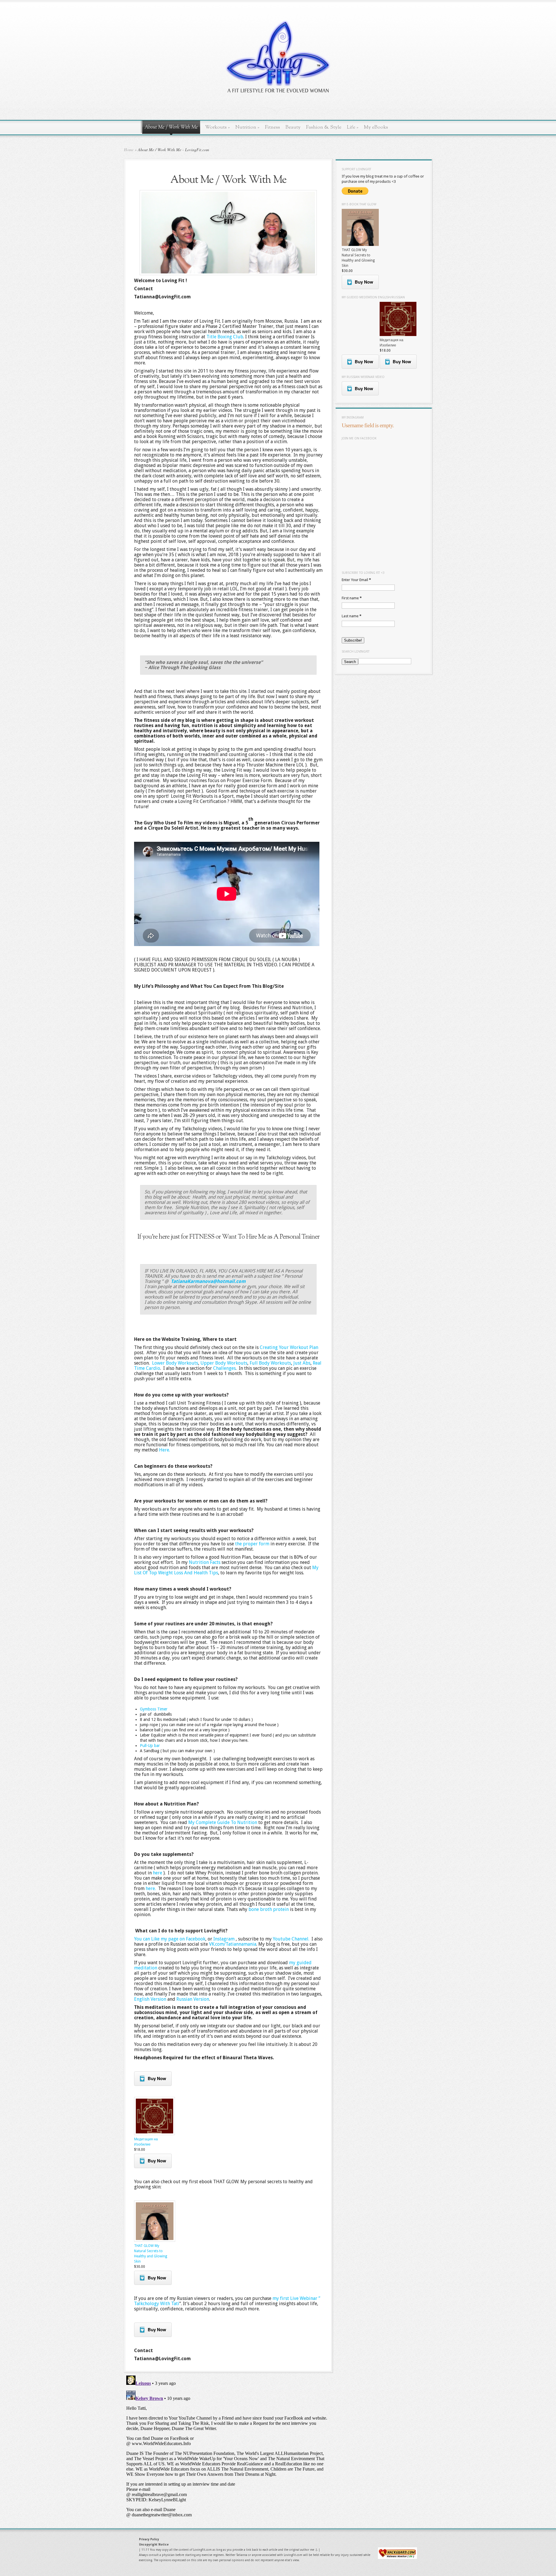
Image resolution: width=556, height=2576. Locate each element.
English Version (150, 1999)
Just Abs (302, 1363)
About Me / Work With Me (171, 127)
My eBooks (376, 127)
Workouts (217, 127)
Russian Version (193, 1999)
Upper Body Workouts (224, 1363)
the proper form (253, 1544)
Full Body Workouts (270, 1363)
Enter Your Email (356, 580)
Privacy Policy (149, 2539)
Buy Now (157, 2078)
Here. (164, 1450)
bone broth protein (269, 1909)
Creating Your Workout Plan (289, 1347)
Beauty (293, 127)
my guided (300, 1963)
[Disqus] (228, 2446)
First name (352, 598)
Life (353, 127)
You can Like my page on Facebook (170, 1939)
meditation (146, 1968)
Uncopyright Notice (154, 2545)
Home (129, 150)
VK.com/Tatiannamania (233, 1944)
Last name (352, 616)
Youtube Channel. (291, 1939)
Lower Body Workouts (175, 1363)
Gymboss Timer (154, 1709)
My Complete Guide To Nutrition (223, 1822)
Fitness (272, 127)
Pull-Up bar (150, 1746)
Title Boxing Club (225, 337)
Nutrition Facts (205, 1562)
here (157, 1873)
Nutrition (247, 127)
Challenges (224, 1368)
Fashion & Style (324, 127)
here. (151, 1888)
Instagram (224, 1939)
